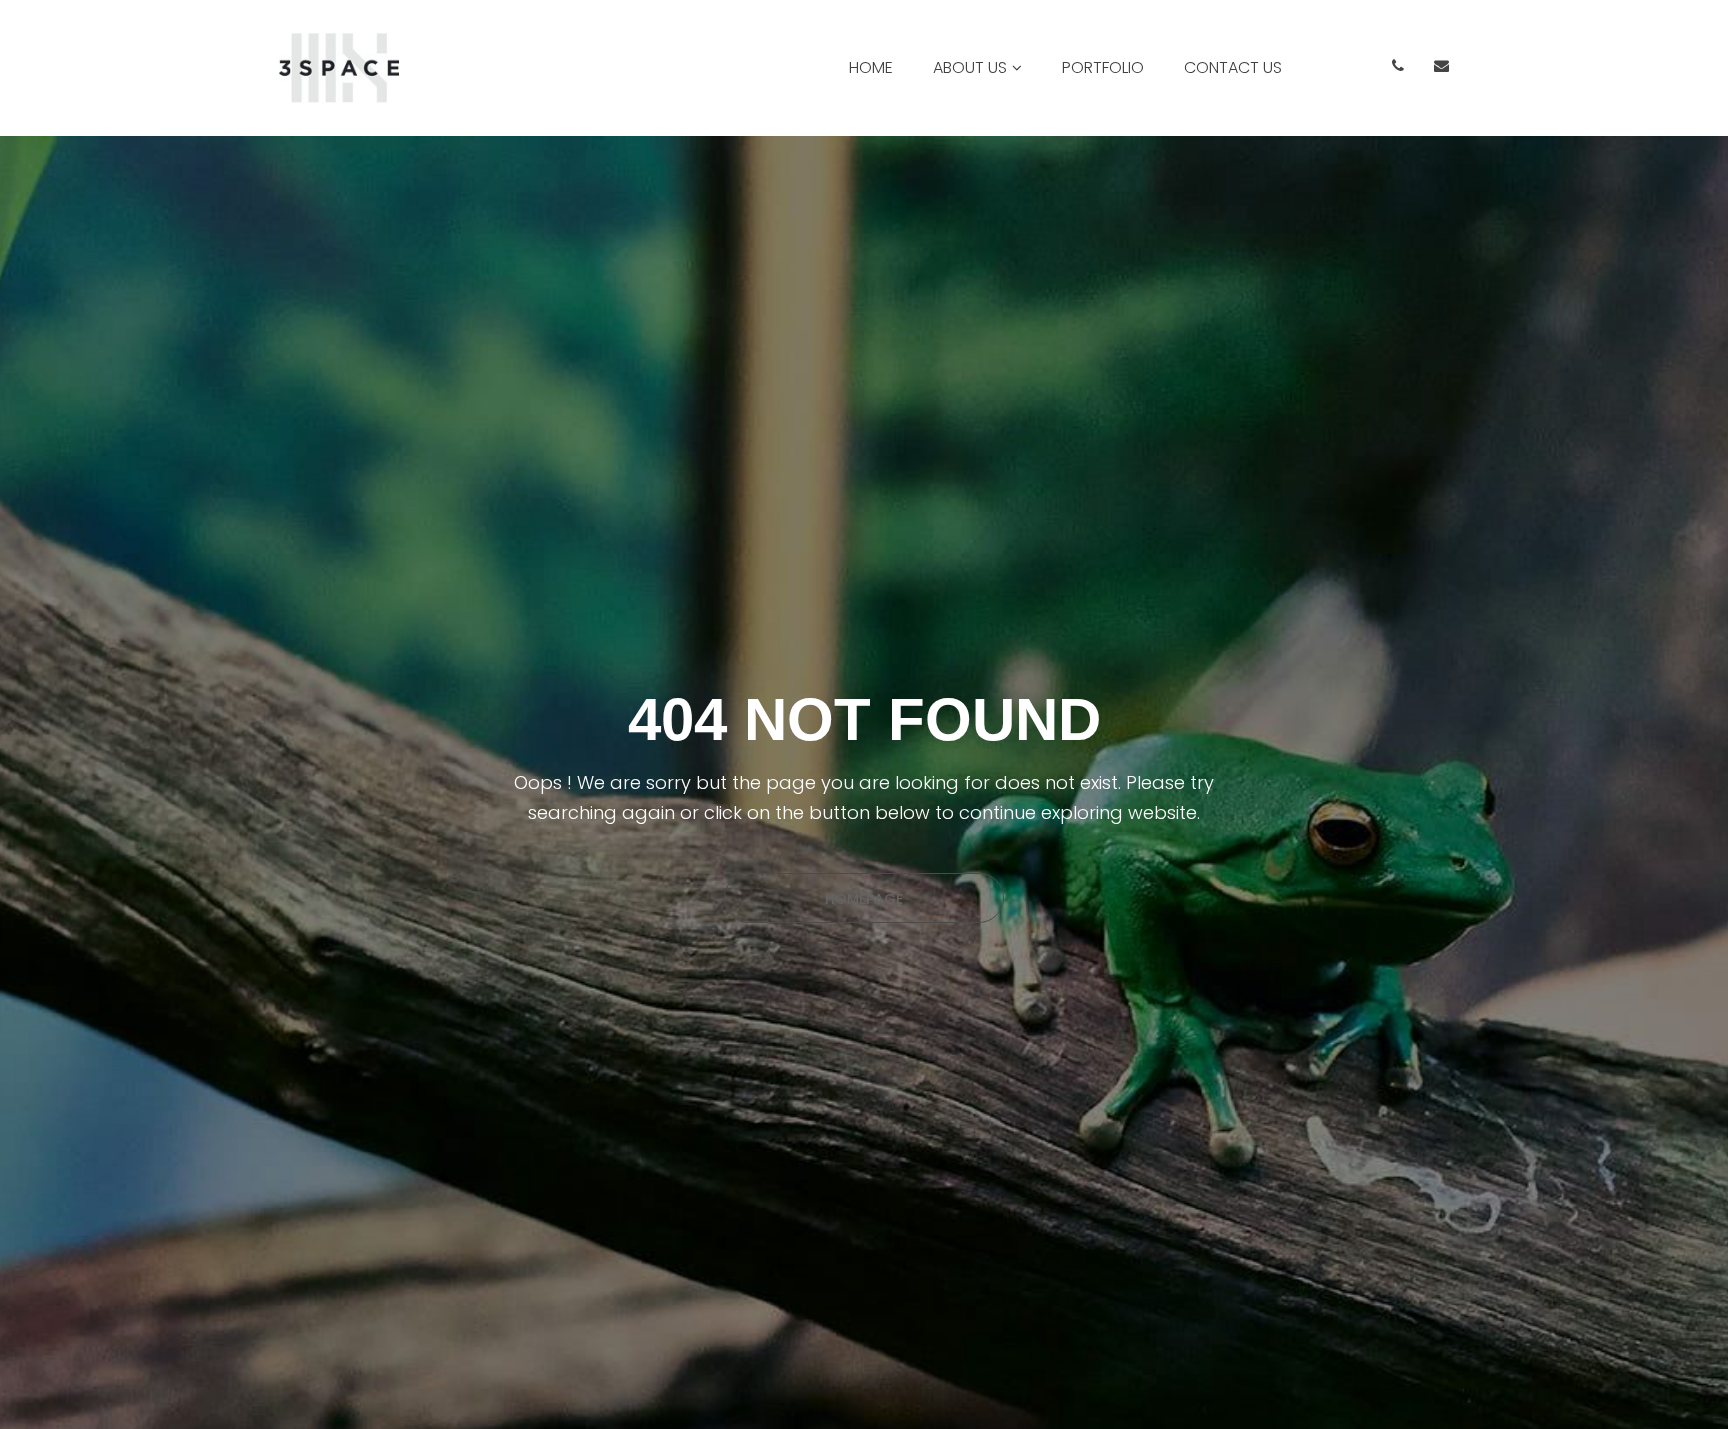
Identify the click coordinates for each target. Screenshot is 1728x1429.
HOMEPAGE (864, 899)
